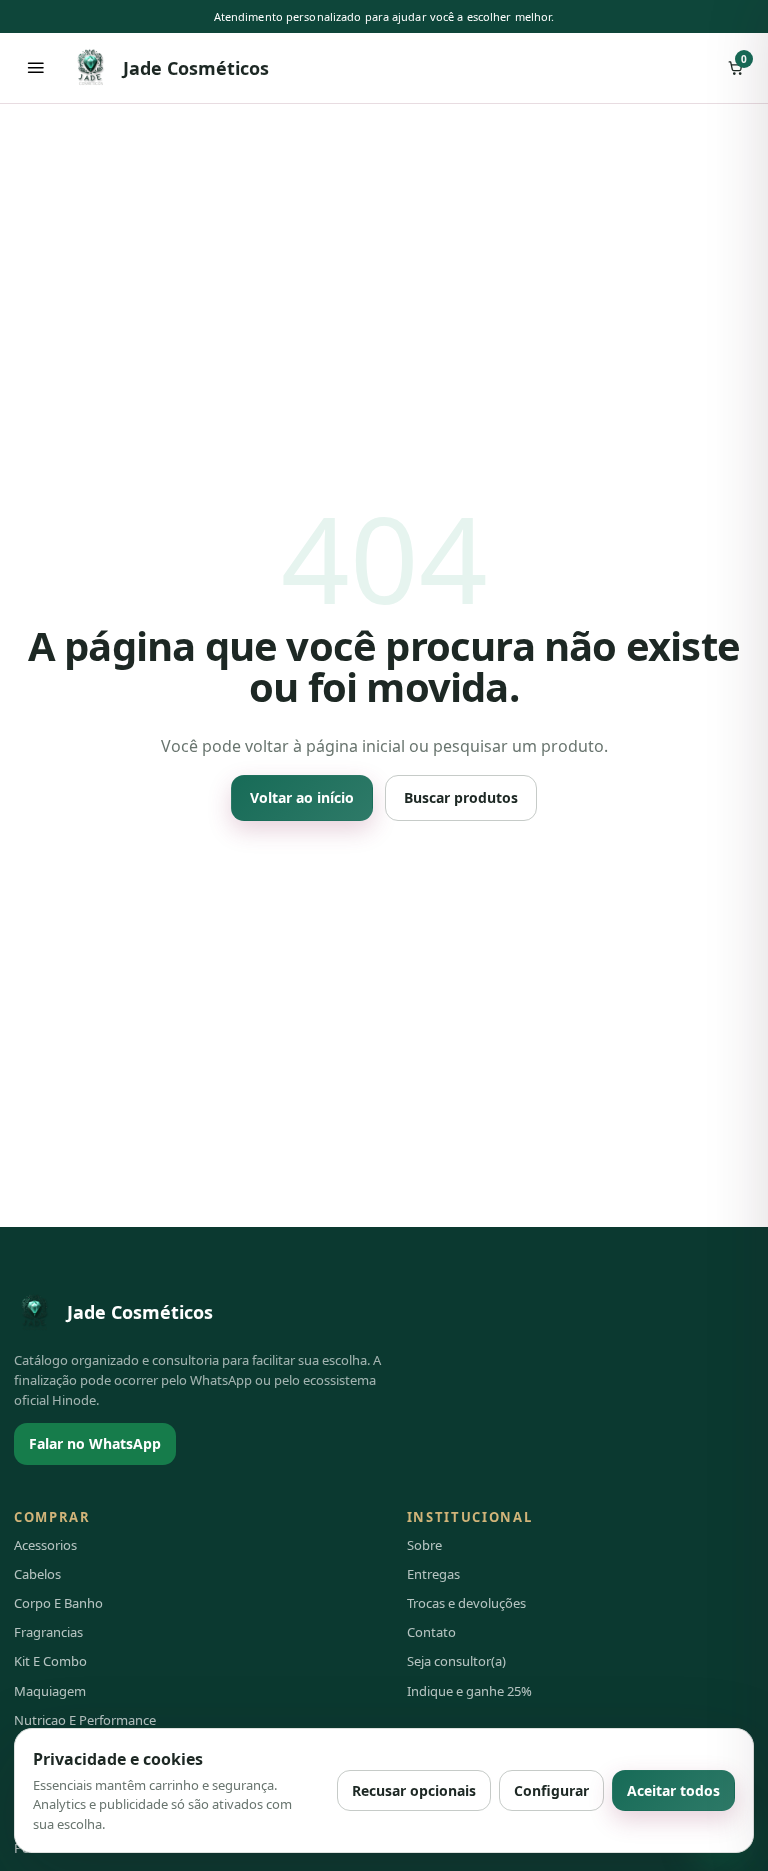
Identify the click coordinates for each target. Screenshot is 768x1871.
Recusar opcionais (414, 1790)
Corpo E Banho (58, 1603)
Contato (431, 1632)
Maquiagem (50, 1691)
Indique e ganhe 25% (469, 1691)
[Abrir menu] (36, 68)
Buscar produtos (461, 797)
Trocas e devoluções (466, 1603)
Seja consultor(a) (456, 1661)
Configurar (551, 1790)
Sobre (424, 1545)
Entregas (433, 1574)
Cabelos (37, 1574)
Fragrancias (48, 1632)
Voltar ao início (302, 797)
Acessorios (45, 1545)
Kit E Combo (50, 1661)
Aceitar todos (673, 1790)
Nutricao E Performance (85, 1720)
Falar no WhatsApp (95, 1443)
